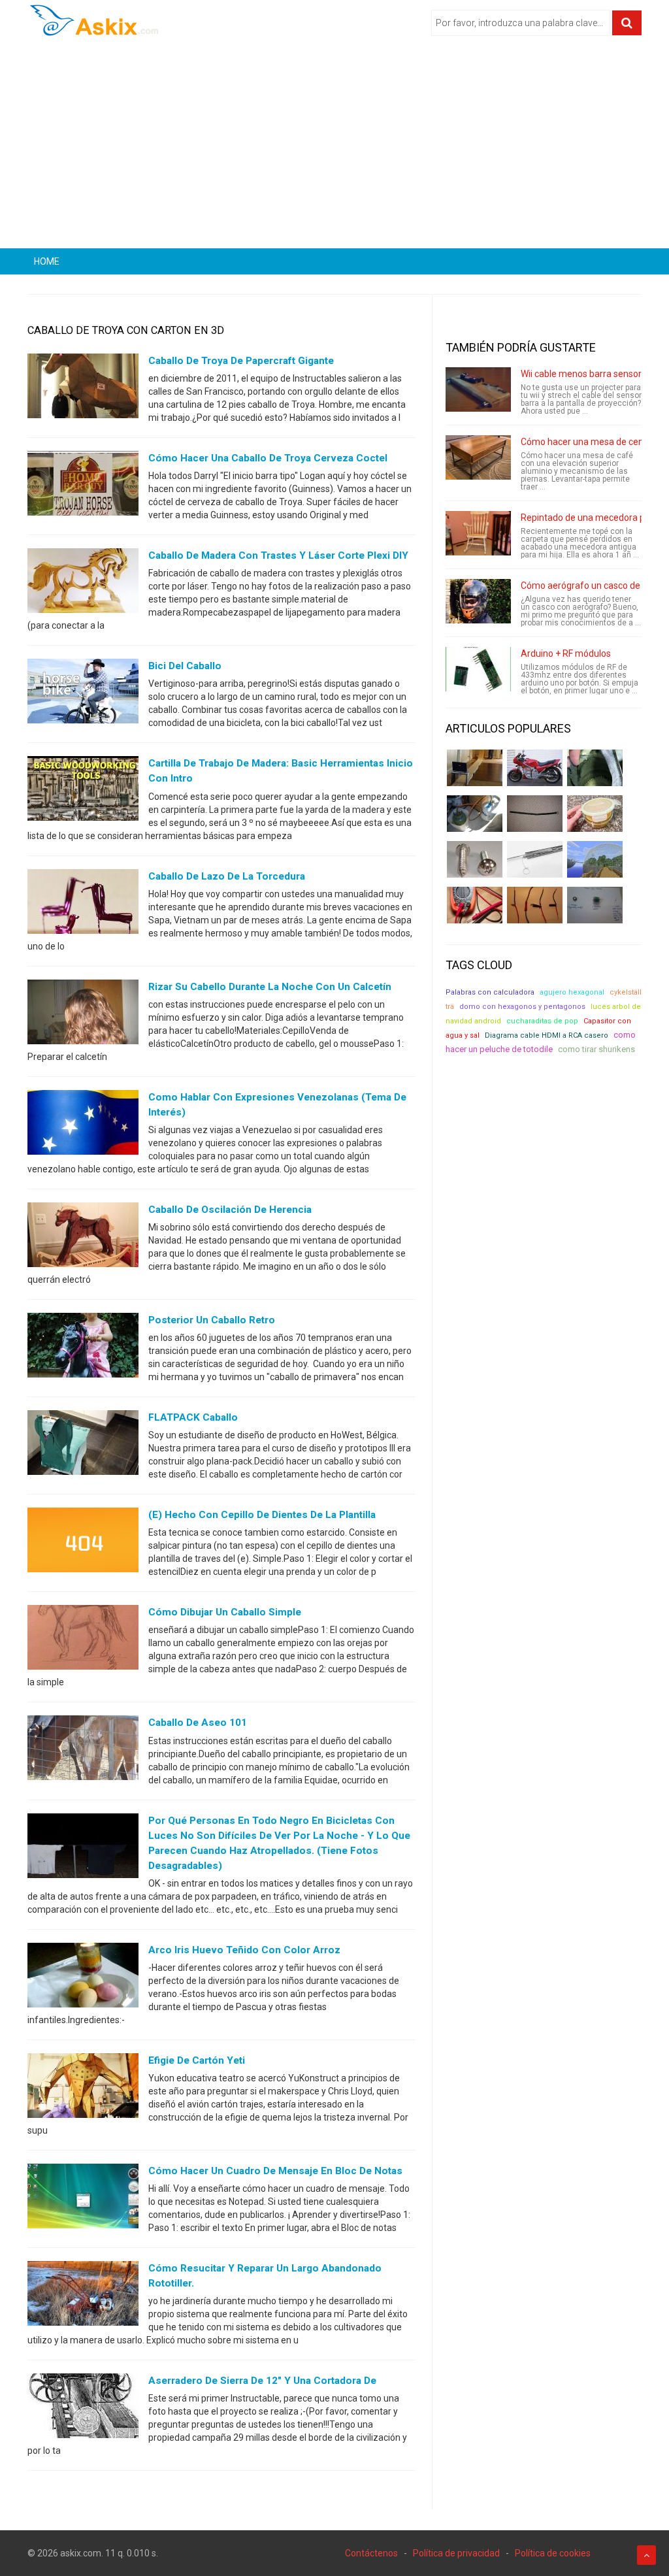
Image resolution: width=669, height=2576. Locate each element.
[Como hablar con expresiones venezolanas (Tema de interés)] (83, 1125)
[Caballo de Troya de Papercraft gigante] (83, 389)
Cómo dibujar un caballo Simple (225, 1612)
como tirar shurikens (596, 1049)
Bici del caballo (185, 666)
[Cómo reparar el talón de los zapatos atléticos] (595, 768)
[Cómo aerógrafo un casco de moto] (478, 601)
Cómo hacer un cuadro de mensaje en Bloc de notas (275, 2171)
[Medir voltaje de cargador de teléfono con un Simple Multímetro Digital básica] (475, 905)
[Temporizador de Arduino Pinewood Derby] (475, 768)
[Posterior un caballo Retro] (83, 1348)
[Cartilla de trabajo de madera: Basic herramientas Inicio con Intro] (83, 791)
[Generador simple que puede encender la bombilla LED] (595, 905)
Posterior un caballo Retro (212, 1320)
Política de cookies (553, 2553)
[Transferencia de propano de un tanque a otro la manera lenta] (475, 814)
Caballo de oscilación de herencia (230, 1210)
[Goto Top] (646, 2555)
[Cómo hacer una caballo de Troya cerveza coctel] (83, 486)
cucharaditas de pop (542, 1021)
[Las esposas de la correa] (535, 814)
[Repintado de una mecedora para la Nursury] (478, 533)
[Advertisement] (334, 147)
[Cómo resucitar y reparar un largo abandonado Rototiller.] (83, 2296)
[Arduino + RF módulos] (478, 669)
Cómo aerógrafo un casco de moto (593, 586)
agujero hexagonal (572, 992)
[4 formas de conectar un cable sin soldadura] (535, 905)
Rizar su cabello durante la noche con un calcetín (270, 987)
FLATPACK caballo (193, 1417)
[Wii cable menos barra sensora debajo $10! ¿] (478, 389)
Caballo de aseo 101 (198, 1723)
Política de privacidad (456, 2553)
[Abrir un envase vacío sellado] (595, 814)
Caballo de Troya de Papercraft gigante (241, 361)
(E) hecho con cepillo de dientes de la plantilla (262, 1515)
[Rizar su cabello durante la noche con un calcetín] (83, 1014)
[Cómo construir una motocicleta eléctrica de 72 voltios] (535, 768)
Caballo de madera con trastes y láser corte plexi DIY (278, 555)
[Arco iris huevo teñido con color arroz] (83, 1978)
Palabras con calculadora (490, 992)
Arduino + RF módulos (566, 653)
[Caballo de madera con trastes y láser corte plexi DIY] (83, 584)
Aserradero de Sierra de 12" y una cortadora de (262, 2381)
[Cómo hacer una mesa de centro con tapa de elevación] (478, 457)
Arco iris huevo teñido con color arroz (244, 1950)
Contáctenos (371, 2553)
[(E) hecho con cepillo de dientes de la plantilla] (83, 1543)
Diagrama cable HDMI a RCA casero (547, 1035)
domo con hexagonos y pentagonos (522, 1007)
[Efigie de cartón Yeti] (83, 2089)
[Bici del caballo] (83, 694)
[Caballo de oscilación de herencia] (83, 1238)
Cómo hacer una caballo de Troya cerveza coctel (268, 458)
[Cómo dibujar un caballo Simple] (83, 1640)
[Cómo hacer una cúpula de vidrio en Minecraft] (595, 859)
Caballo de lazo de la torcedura (227, 876)
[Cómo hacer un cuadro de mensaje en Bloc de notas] (83, 2199)
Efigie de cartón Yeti (197, 2060)
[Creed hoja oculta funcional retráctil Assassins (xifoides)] (535, 859)
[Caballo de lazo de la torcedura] (83, 904)
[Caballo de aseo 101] (83, 1751)
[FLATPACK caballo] (83, 1445)
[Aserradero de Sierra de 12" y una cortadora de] (83, 2409)
